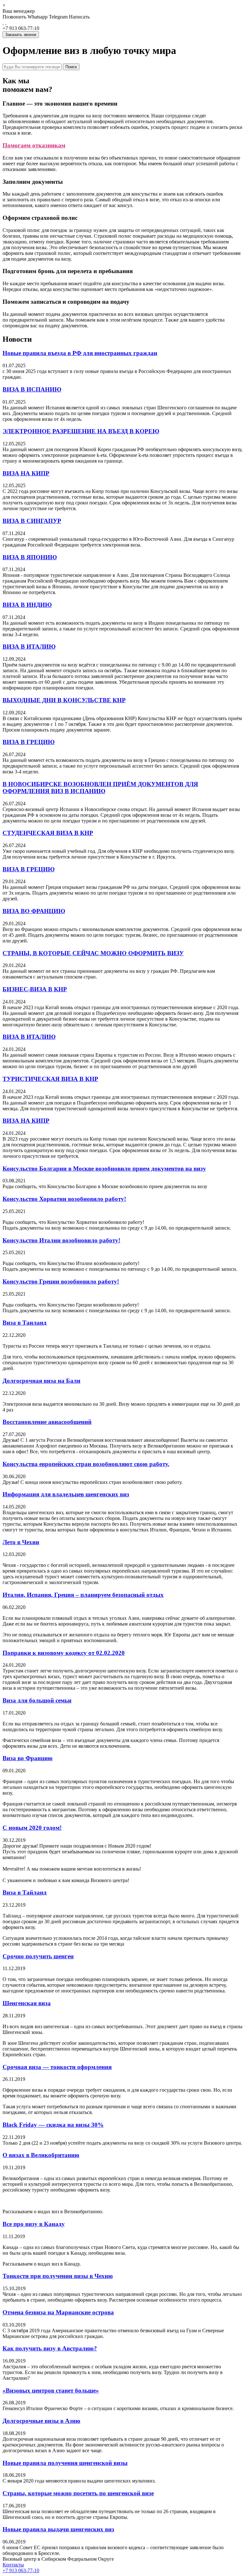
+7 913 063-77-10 (21, 2570)
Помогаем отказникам (34, 145)
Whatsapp (37, 17)
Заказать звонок (21, 35)
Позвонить (14, 17)
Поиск (71, 67)
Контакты (13, 2565)
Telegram (58, 17)
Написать (79, 17)
